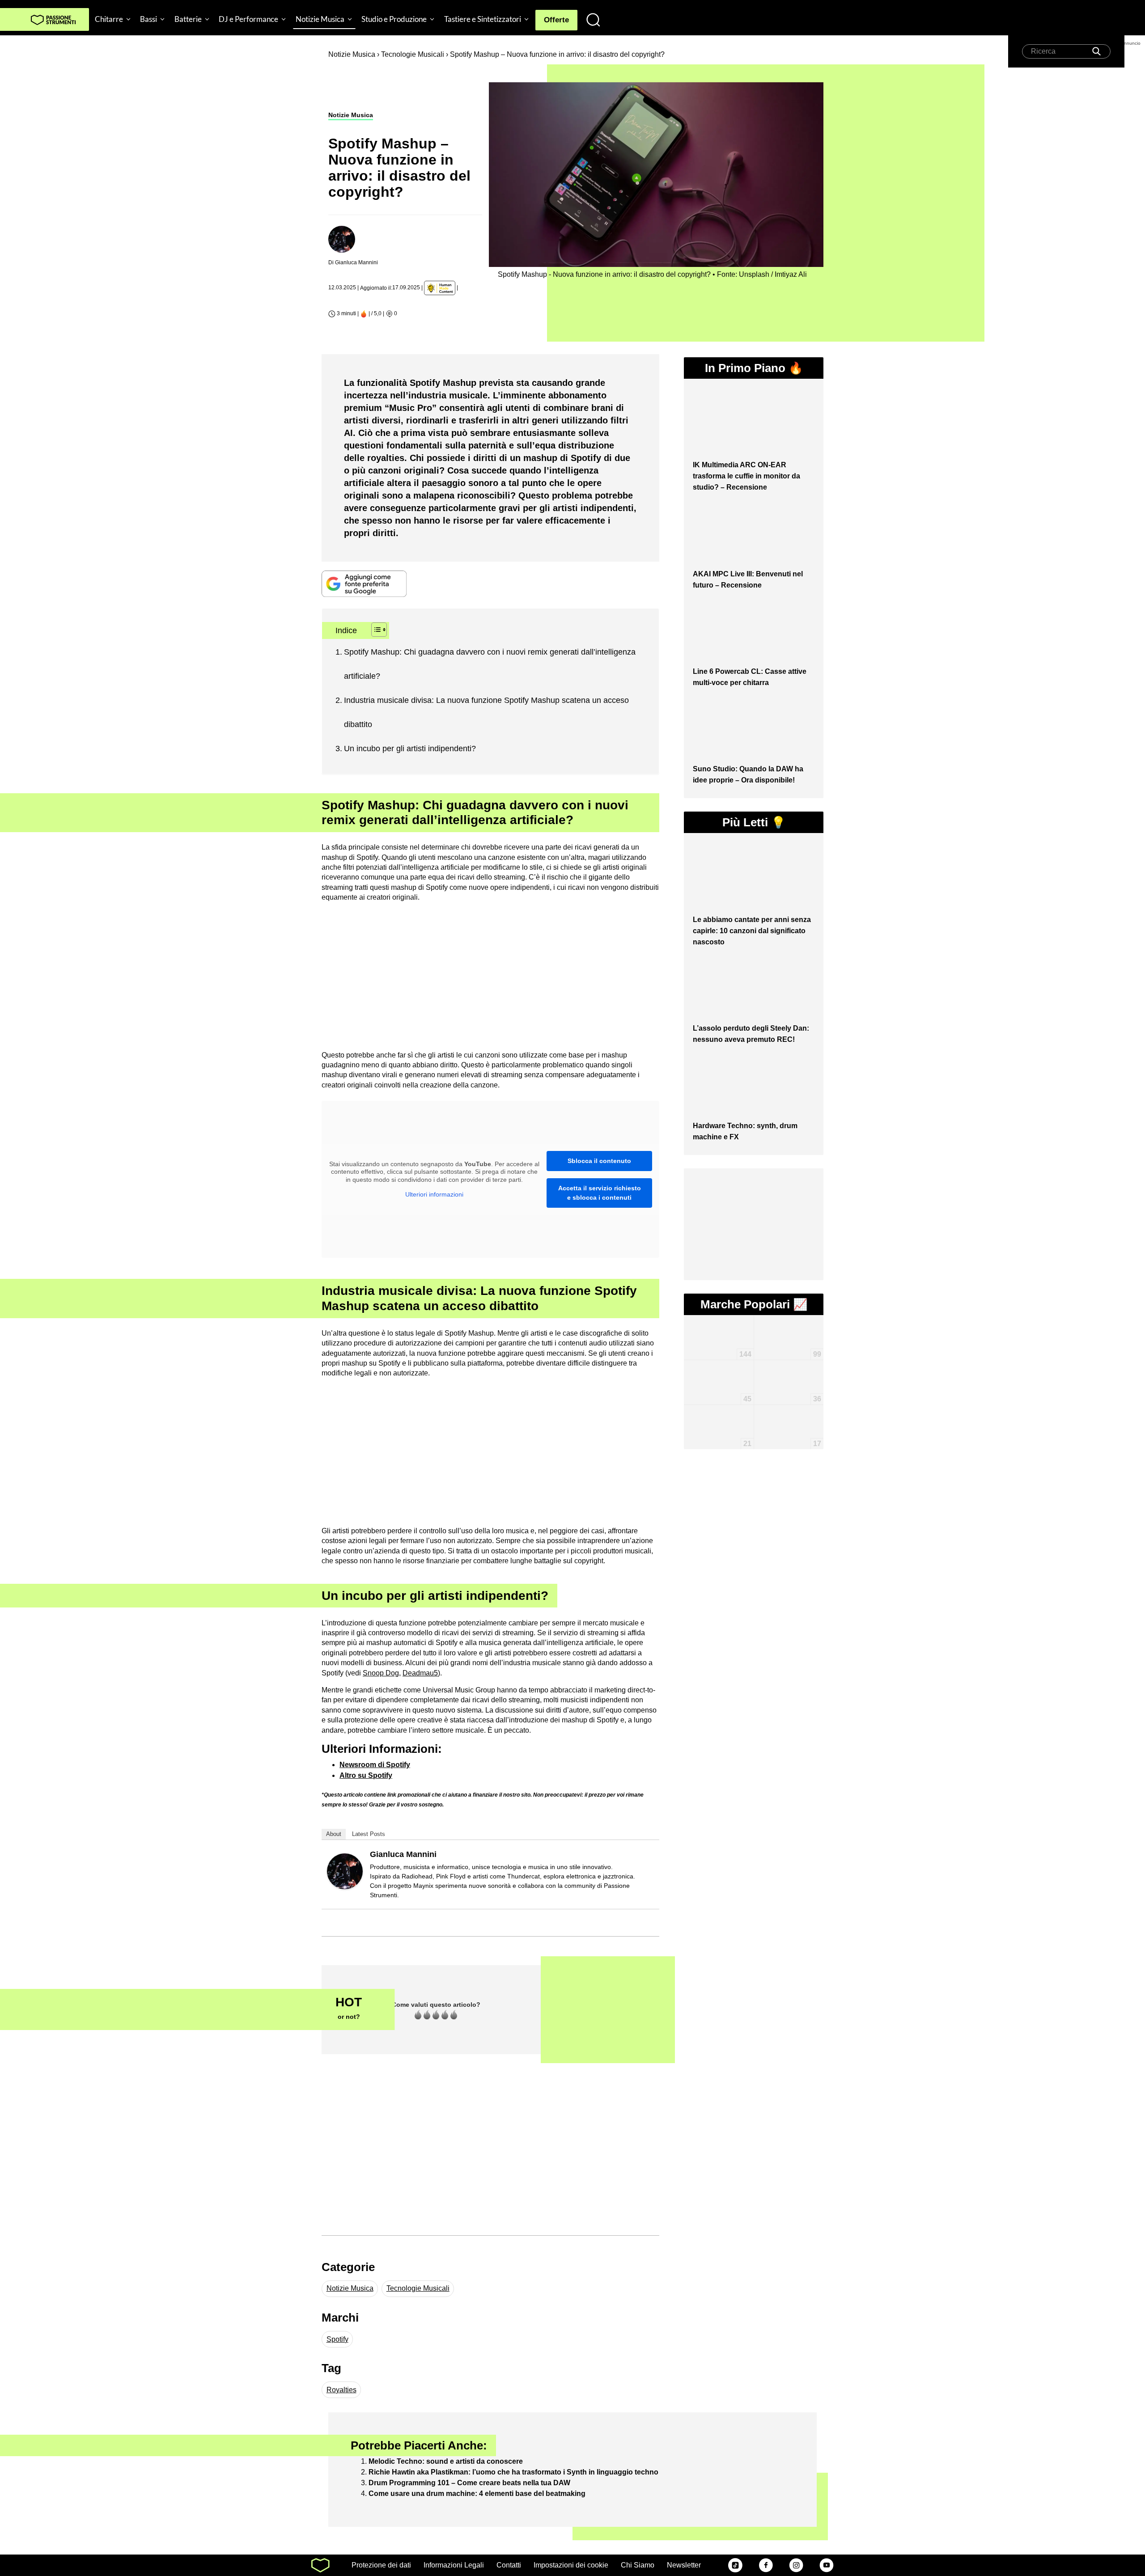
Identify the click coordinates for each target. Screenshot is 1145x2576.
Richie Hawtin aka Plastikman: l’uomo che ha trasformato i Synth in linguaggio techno (513, 2472)
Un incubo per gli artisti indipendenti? (410, 749)
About (334, 1834)
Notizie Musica (320, 19)
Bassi (148, 19)
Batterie (188, 19)
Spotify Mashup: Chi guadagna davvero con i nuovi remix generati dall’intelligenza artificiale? (490, 664)
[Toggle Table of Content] (375, 630)
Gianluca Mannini (403, 1854)
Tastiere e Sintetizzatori (483, 19)
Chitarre (109, 19)
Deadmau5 (420, 1673)
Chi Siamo (638, 2565)
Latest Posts (369, 1834)
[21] (719, 1413)
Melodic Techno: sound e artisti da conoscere (446, 2461)
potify (383, 1775)
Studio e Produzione (394, 19)
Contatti (509, 2565)
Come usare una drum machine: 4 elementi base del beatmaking (477, 2494)
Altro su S (356, 1775)
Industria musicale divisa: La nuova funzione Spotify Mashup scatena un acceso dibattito (486, 712)
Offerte (556, 20)
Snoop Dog (381, 1673)
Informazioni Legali (454, 2565)
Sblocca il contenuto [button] (599, 1161)
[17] (789, 1418)
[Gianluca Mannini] (345, 1871)
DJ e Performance (248, 19)
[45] (719, 1373)
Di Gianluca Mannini (353, 262)
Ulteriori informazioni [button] (434, 1194)
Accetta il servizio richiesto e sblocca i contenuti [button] (600, 1193)
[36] (789, 1369)
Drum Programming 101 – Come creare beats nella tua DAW (469, 2483)
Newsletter (684, 2565)
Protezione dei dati (381, 2565)
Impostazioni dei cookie (571, 2565)
